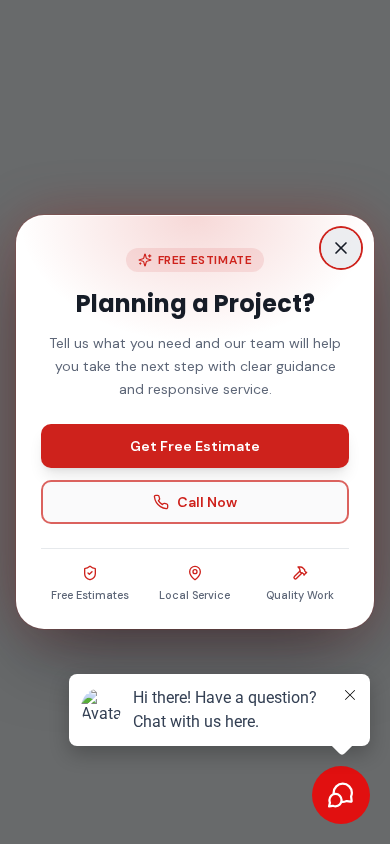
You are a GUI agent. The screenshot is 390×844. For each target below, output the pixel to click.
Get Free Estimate (195, 446)
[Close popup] (341, 248)
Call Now (207, 502)
